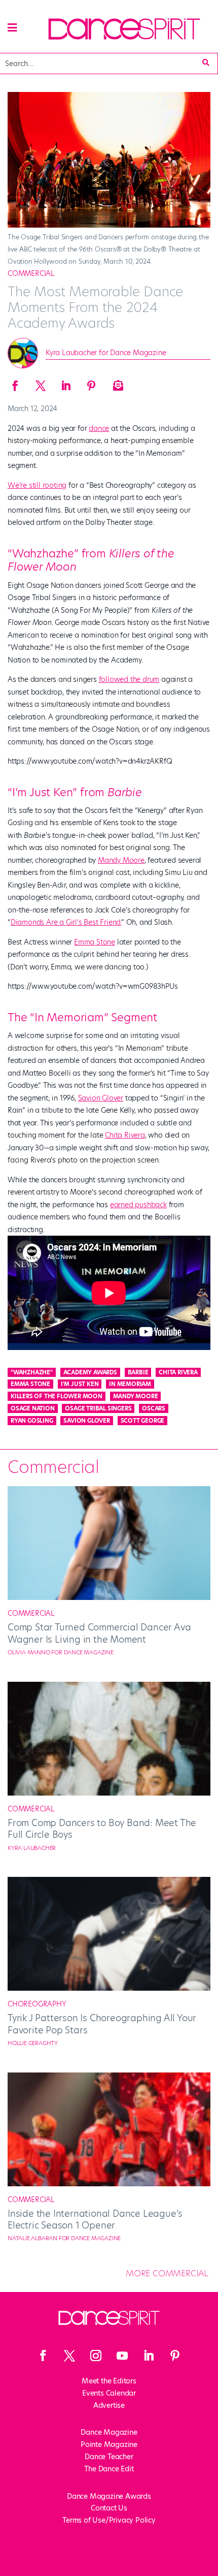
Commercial (31, 273)
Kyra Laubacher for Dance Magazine (106, 353)
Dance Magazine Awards (109, 2496)
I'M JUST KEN (80, 1384)
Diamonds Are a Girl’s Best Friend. (66, 922)
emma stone (30, 1384)
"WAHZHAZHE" (32, 1372)
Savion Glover (101, 1098)
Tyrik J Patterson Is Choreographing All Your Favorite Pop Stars (102, 2024)
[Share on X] (41, 383)
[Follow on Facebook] (43, 2355)
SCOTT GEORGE (143, 1421)
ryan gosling (32, 1421)
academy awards (90, 1372)
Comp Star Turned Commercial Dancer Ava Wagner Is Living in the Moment (99, 1633)
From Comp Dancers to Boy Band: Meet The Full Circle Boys (102, 1829)
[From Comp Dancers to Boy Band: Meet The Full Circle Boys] (109, 1793)
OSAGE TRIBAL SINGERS (98, 1408)
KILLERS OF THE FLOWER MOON (57, 1396)
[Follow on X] (69, 2355)
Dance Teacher (109, 2457)
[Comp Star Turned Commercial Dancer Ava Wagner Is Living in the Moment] (109, 1597)
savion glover (86, 1421)
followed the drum (129, 679)
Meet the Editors (109, 2381)
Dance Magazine (109, 2432)
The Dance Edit (109, 2469)
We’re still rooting (37, 485)
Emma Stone (95, 942)
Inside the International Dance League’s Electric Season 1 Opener (95, 2219)
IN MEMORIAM (130, 1384)
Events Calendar (109, 2393)
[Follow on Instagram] (96, 2355)
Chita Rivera (125, 1135)
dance (99, 428)
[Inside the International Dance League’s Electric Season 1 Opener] (109, 2184)
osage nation (33, 1408)
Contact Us (109, 2508)
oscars (154, 1408)
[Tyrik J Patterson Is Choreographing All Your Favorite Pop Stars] (109, 1988)
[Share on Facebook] (15, 383)
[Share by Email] (117, 383)
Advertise (109, 2405)
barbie (138, 1372)
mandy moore (136, 1396)
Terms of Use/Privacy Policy (109, 2520)
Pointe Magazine (109, 2444)
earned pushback (138, 1205)
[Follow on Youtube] (122, 2355)
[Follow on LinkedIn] (149, 2355)
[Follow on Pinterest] (175, 2355)
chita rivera (178, 1372)
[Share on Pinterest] (91, 383)
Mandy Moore (121, 860)
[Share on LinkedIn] (66, 383)
